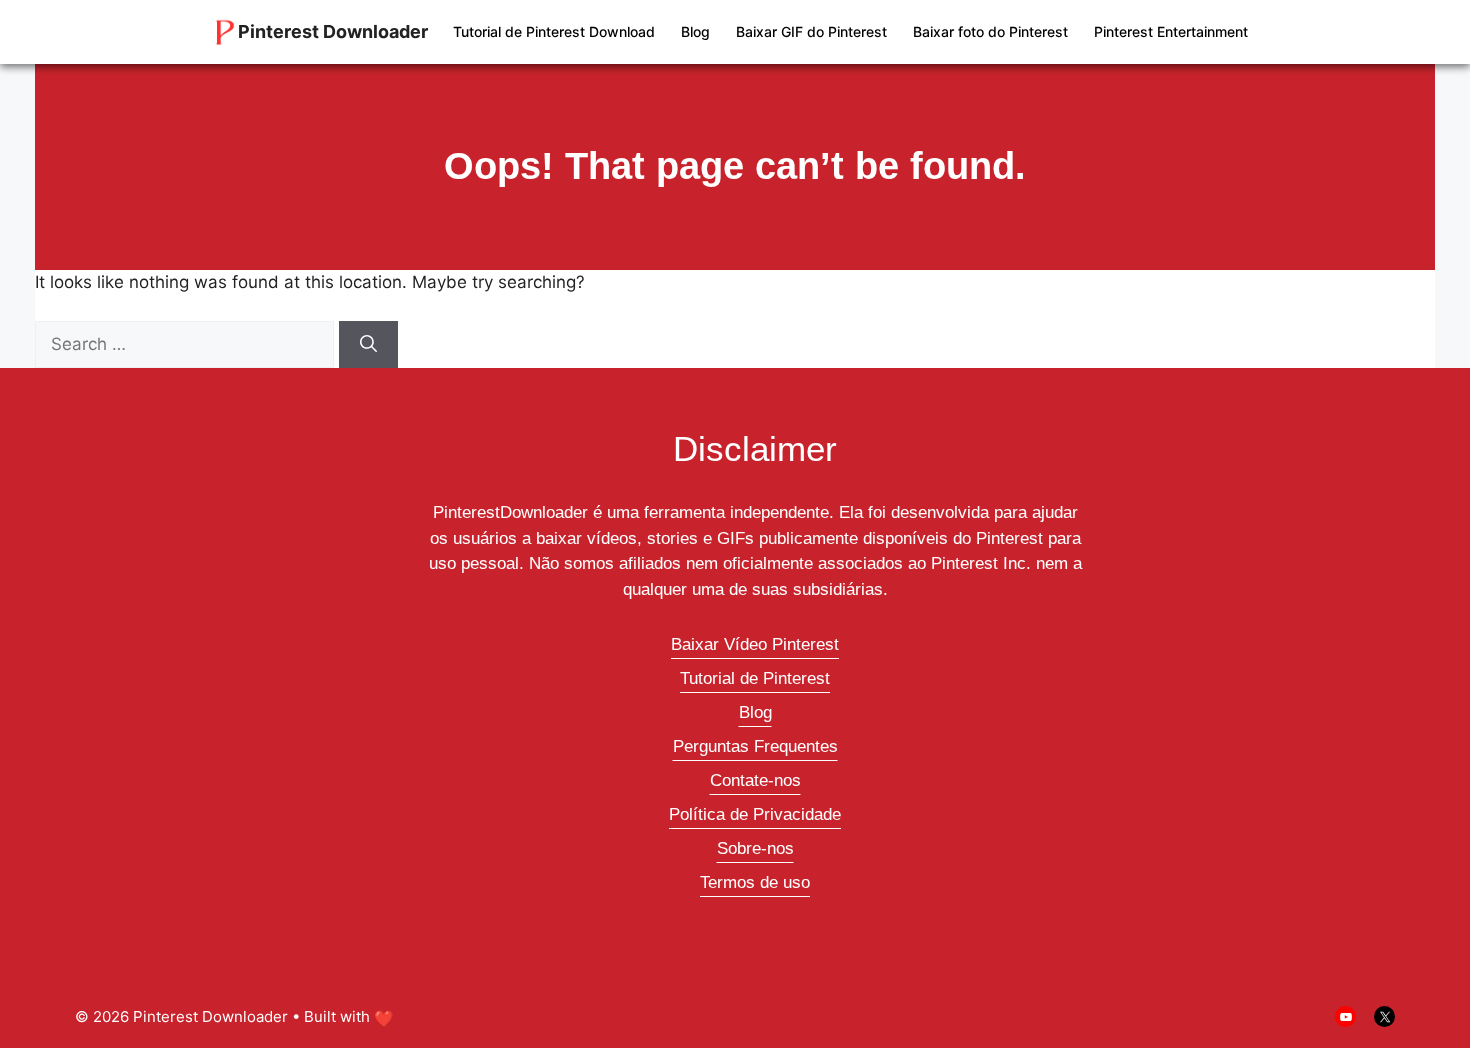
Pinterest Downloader (333, 31)
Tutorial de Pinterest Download (554, 31)
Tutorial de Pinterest (755, 678)
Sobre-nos (755, 848)
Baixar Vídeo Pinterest (755, 644)
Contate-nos (755, 780)
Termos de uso (755, 882)
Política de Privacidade (755, 814)
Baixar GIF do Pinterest (811, 31)
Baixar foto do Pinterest (990, 31)
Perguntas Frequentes (755, 746)
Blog (695, 31)
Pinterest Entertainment (1171, 31)
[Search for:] (187, 344)
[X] (1384, 1016)
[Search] (368, 345)
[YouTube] (1345, 1016)
